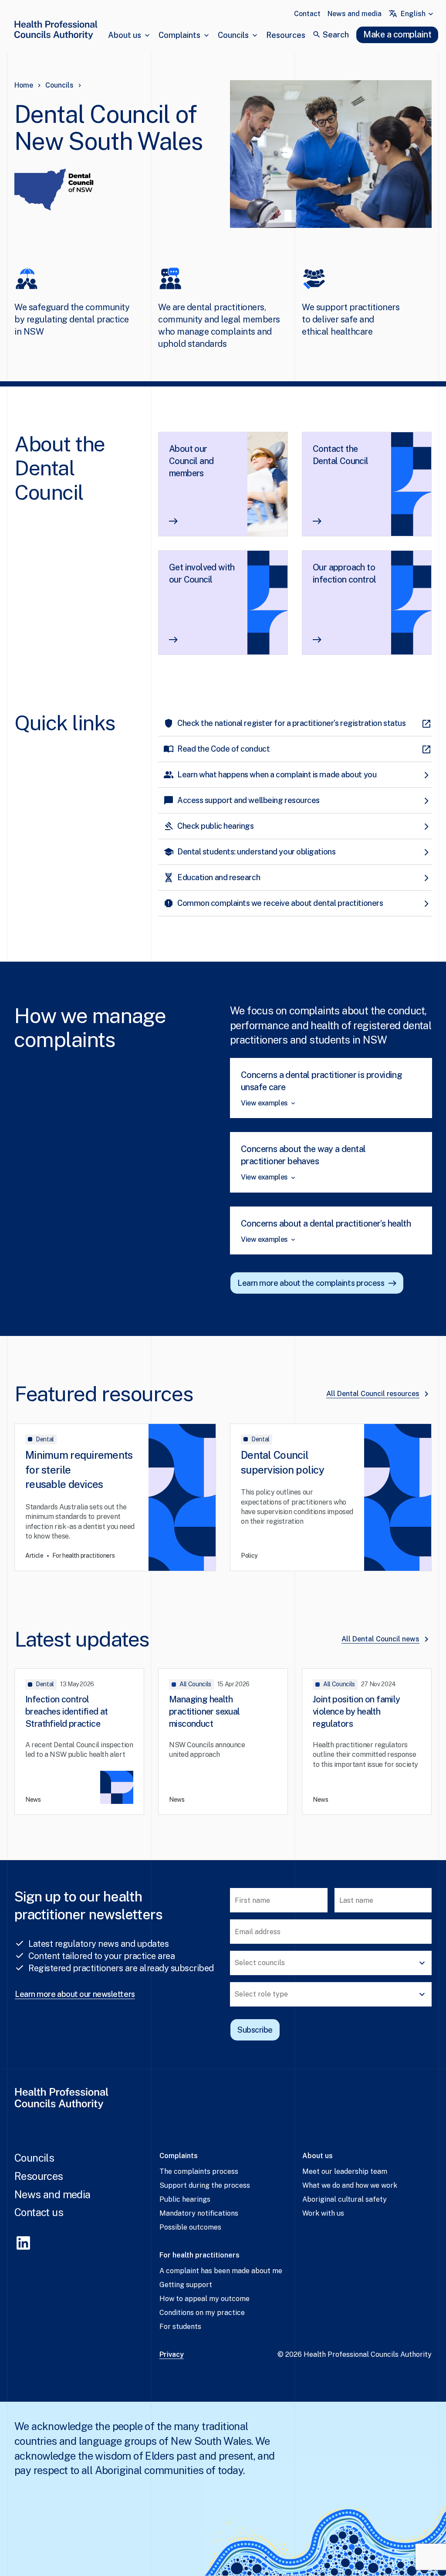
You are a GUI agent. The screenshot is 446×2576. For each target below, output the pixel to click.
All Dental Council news (380, 1639)
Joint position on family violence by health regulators (356, 1712)
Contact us (39, 2212)
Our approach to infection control (345, 573)
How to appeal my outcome (204, 2299)
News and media (355, 14)
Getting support (186, 2285)
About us (125, 35)
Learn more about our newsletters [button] (75, 1994)
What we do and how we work (350, 2185)
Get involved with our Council (202, 573)
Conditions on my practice (202, 2313)
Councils (233, 35)
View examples (264, 1103)
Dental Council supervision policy (282, 1462)
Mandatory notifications (199, 2213)
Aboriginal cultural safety (345, 2199)
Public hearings (185, 2199)
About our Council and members (191, 461)
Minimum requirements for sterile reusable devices (79, 1469)
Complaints (179, 35)
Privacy (172, 2354)
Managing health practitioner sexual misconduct (204, 1712)
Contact (307, 14)
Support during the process (205, 2185)
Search (336, 35)
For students (180, 2327)
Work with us (323, 2213)
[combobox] (418, 14)
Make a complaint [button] (397, 34)
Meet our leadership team (345, 2171)
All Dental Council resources (373, 1394)
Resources (286, 35)
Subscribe (255, 2030)
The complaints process (199, 2171)
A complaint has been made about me (221, 2271)
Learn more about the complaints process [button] (311, 1283)
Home (24, 85)
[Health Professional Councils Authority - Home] (56, 32)
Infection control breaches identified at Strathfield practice (67, 1712)
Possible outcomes (190, 2227)
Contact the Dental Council (341, 455)
